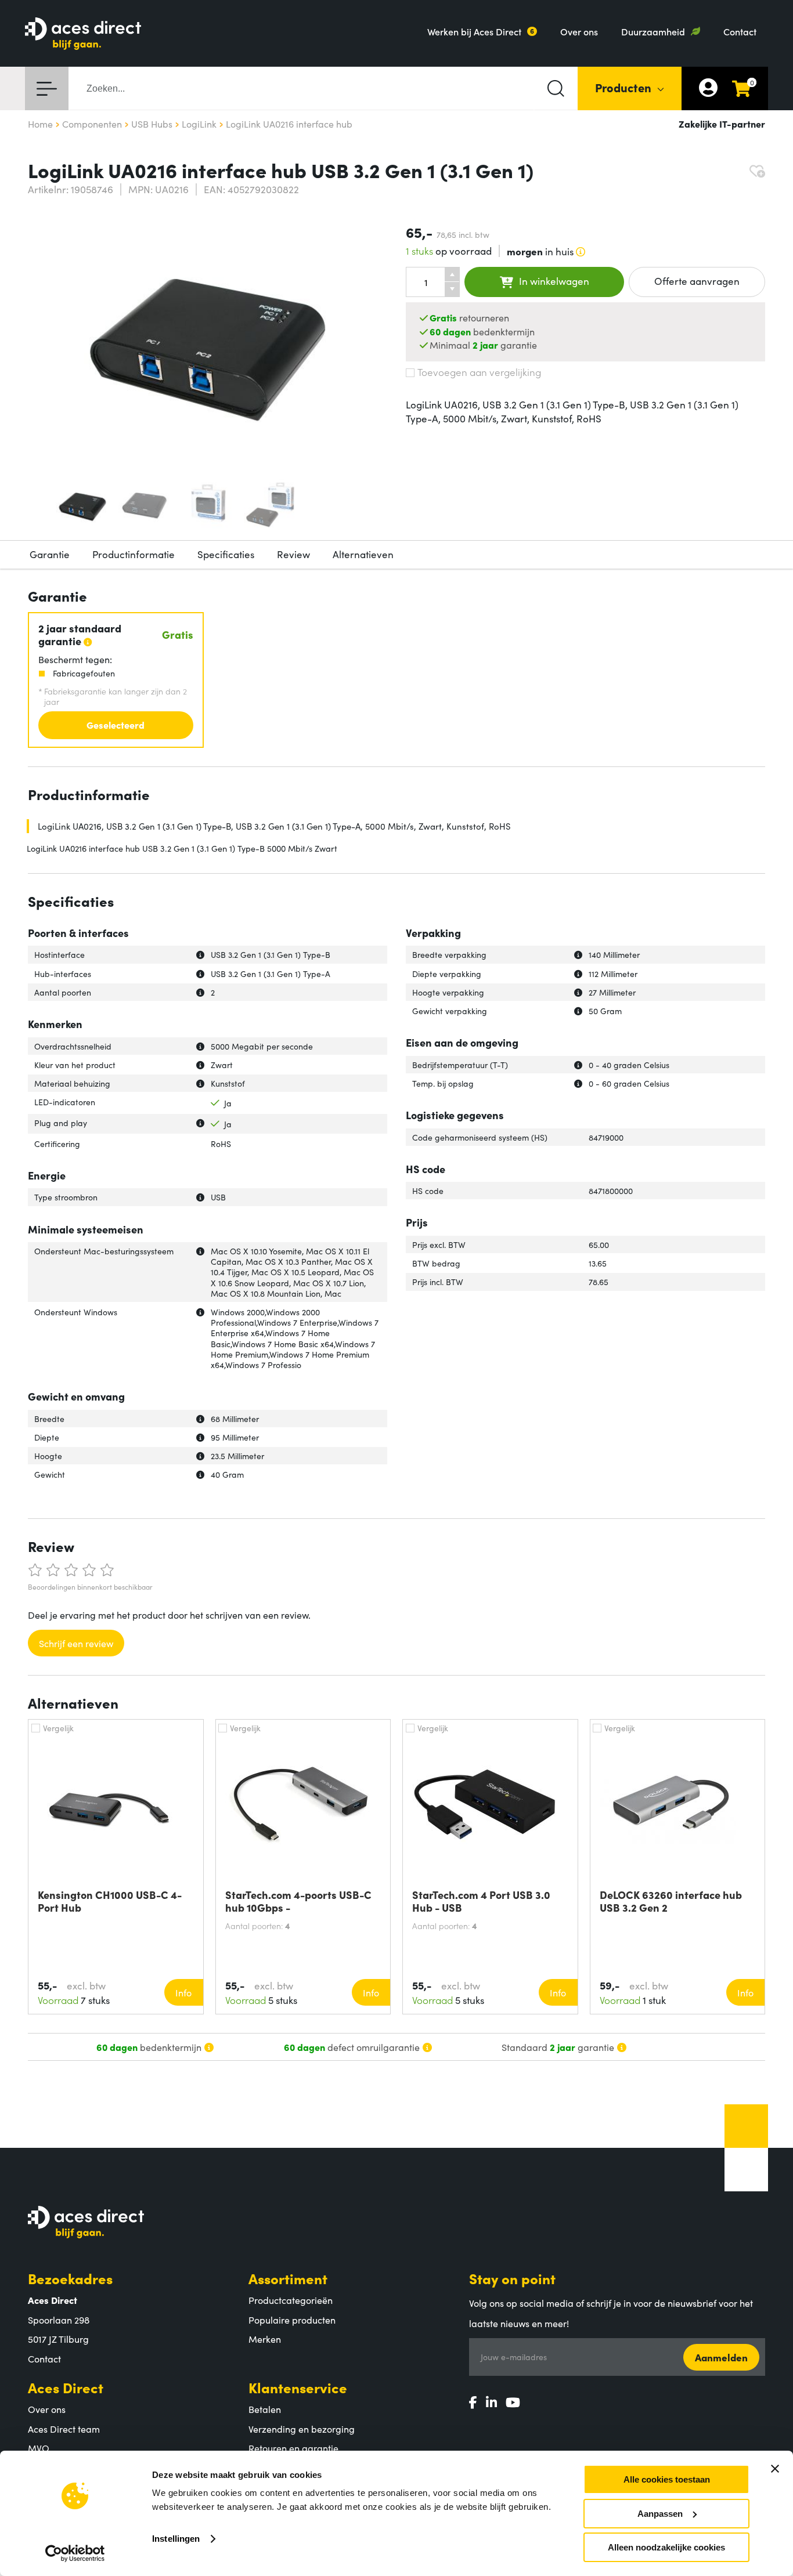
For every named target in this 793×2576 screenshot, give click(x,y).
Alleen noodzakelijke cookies (666, 2547)
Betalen (265, 2409)
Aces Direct (66, 2387)
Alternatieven (363, 554)
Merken (265, 2339)
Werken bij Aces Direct (474, 31)
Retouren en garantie (293, 2448)
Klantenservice (298, 2387)
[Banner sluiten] (775, 2469)
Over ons (579, 31)
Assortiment (288, 2278)
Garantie (50, 554)
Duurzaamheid (653, 31)
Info (183, 1992)
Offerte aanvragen (697, 281)
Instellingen (176, 2539)
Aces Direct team (64, 2429)
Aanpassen (660, 2514)
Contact (740, 31)
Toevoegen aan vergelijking (479, 372)
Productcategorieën (291, 2300)
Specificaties (226, 554)
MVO (39, 2448)
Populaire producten (292, 2320)
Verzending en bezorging (302, 2429)
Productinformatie (134, 554)
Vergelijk (58, 1728)
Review (293, 554)
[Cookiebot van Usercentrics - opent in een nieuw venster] (75, 2553)
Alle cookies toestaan (667, 2479)
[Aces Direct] (83, 35)
